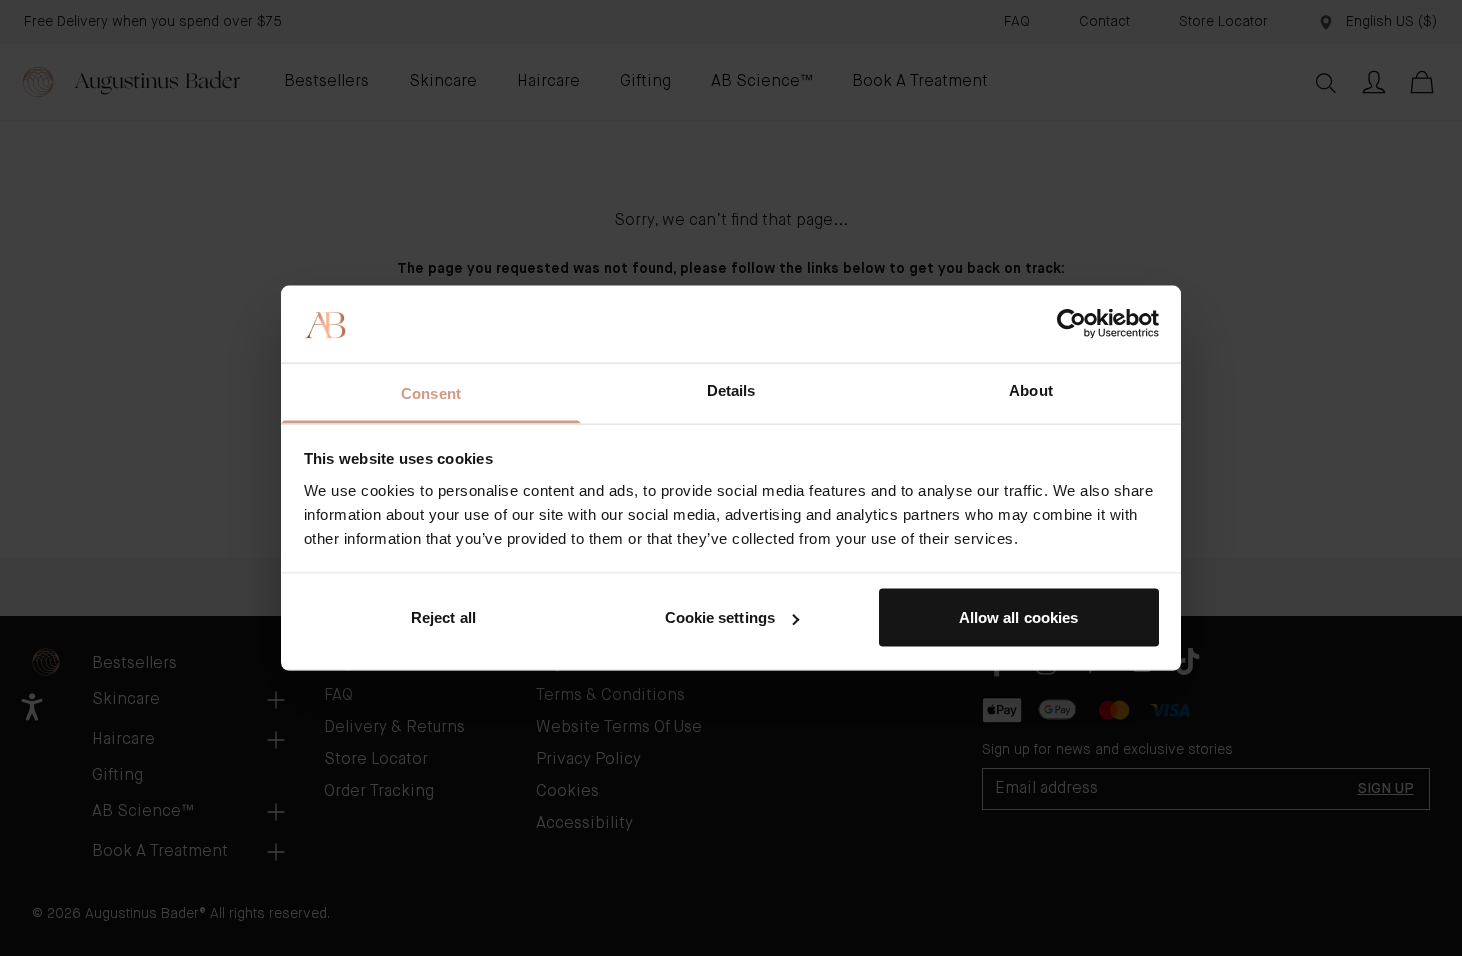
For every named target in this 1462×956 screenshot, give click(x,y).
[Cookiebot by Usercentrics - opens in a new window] (1071, 324)
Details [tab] (731, 389)
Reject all (443, 617)
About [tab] (1031, 389)
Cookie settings (720, 617)
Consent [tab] (431, 392)
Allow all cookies (1019, 617)
